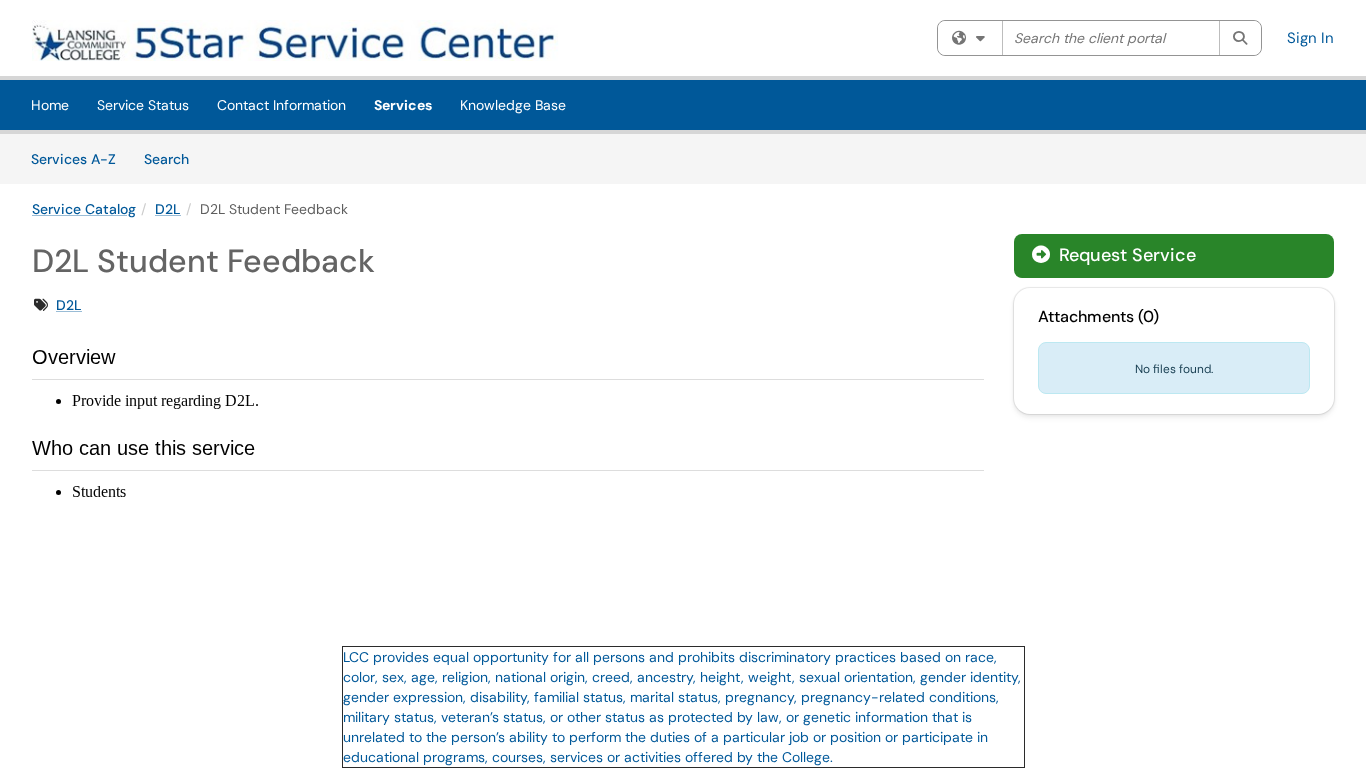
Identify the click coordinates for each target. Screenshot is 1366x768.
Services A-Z (73, 159)
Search (173, 158)
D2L (168, 209)
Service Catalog (84, 209)
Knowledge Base (513, 105)
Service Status (143, 105)
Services (403, 105)
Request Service (1125, 255)
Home (50, 105)
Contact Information (281, 105)
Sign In (1310, 38)
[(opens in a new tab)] (322, 40)
